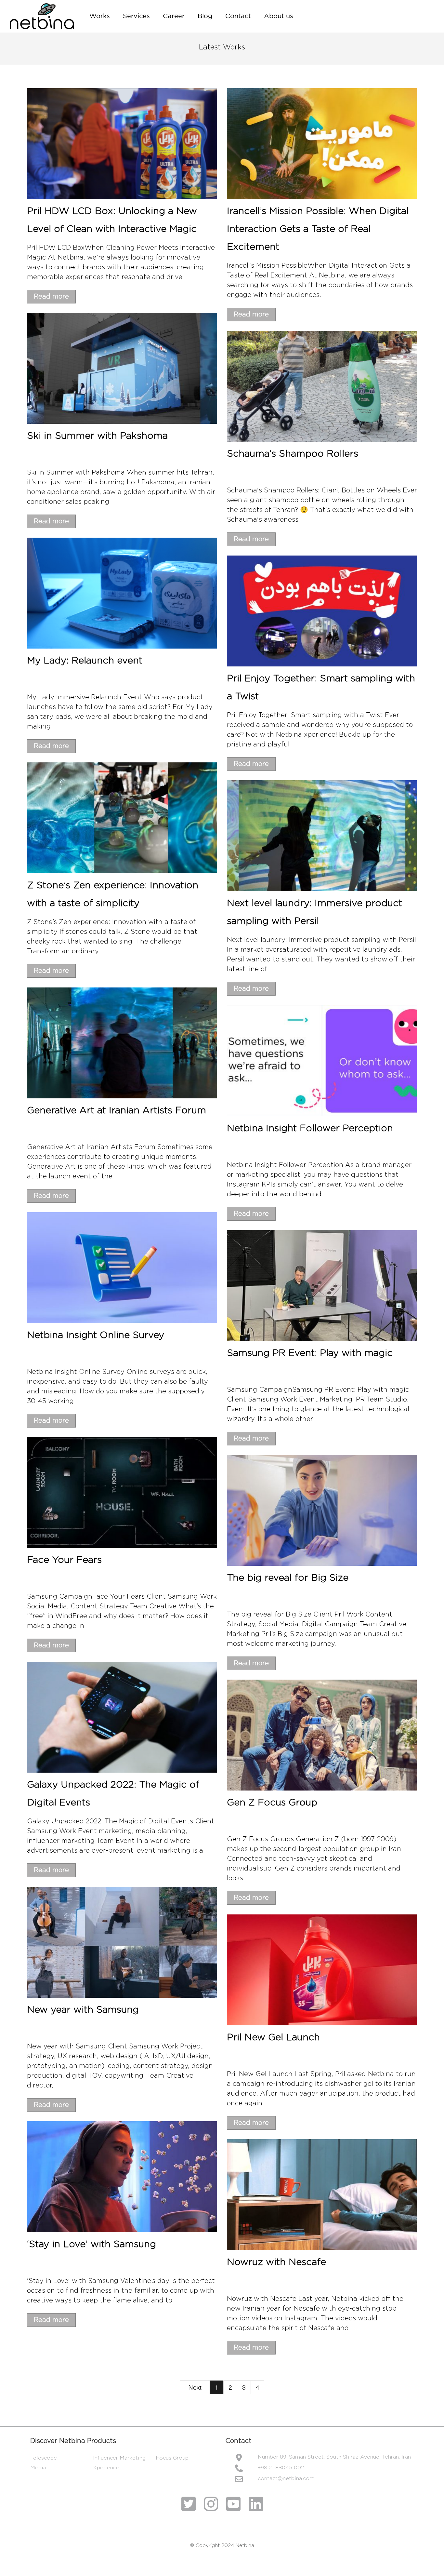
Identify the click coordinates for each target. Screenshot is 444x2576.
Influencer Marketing (119, 2458)
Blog (205, 16)
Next (195, 2388)
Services (136, 16)
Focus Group (172, 2458)
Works (100, 16)
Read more (51, 297)
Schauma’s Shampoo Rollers (293, 454)
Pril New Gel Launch (273, 2038)
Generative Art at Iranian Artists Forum (117, 1111)
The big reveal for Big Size (288, 1578)
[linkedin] (256, 2505)
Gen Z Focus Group (272, 1803)
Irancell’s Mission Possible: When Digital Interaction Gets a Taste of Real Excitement (318, 229)
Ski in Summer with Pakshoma (97, 436)
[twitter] (191, 2505)
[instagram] (213, 2505)
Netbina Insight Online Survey (96, 1335)
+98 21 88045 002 (281, 2468)
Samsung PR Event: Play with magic (310, 1353)
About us (279, 16)
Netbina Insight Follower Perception (310, 1128)
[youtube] (236, 2505)
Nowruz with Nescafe (276, 2262)
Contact (238, 16)
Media (38, 2468)
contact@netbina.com (286, 2478)
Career (174, 16)
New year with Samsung (83, 2010)
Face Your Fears (64, 1560)
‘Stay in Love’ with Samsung (91, 2244)
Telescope (44, 2458)
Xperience (106, 2468)
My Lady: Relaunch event (85, 661)
